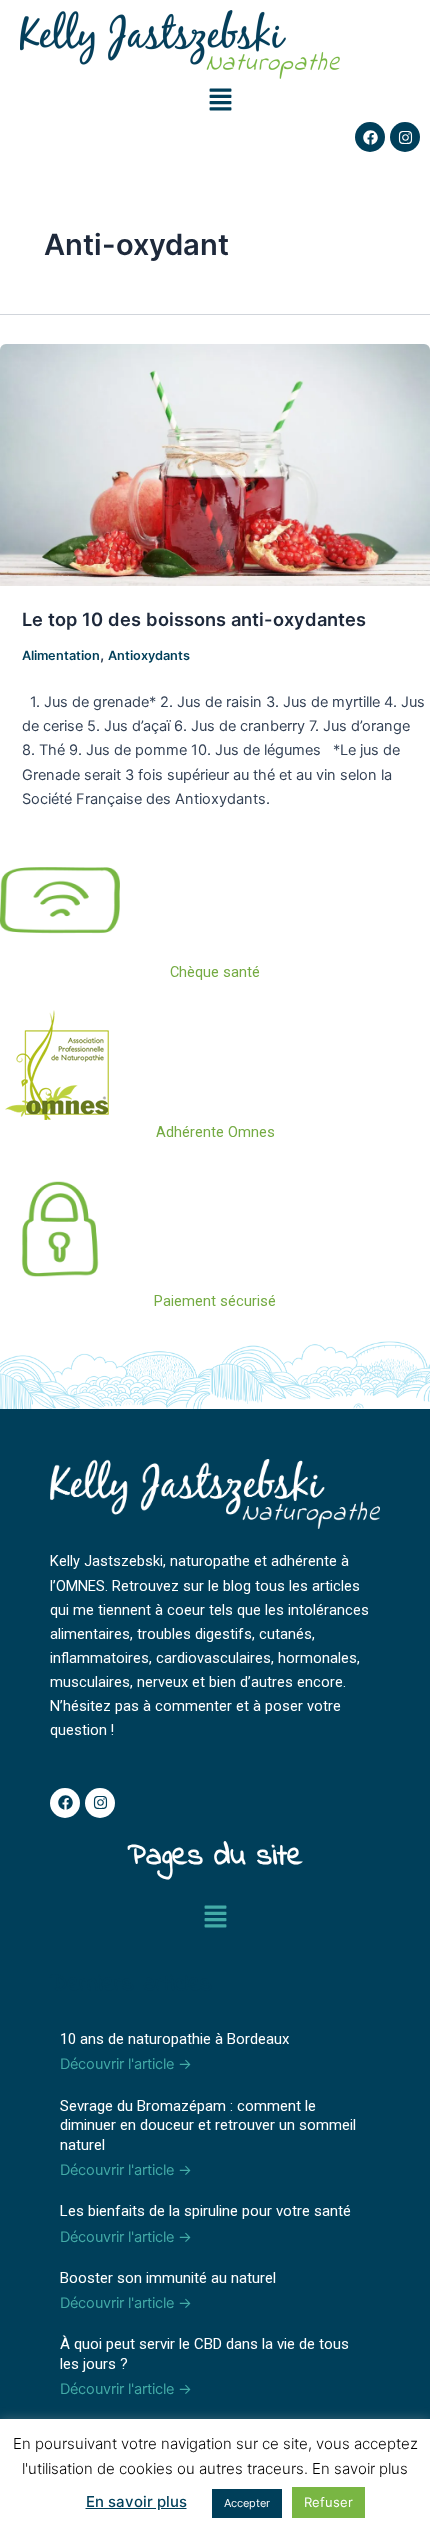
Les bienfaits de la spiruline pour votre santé (205, 2211)
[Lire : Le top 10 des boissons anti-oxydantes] (215, 464)
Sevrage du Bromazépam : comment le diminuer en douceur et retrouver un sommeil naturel (208, 2125)
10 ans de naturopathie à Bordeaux (174, 2039)
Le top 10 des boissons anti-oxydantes (194, 619)
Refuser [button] (328, 2502)
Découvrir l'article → (126, 2064)
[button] (220, 100)
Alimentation (61, 655)
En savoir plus (136, 2501)
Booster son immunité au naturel (168, 2278)
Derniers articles (131, 1984)
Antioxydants (149, 655)
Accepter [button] (247, 2503)
